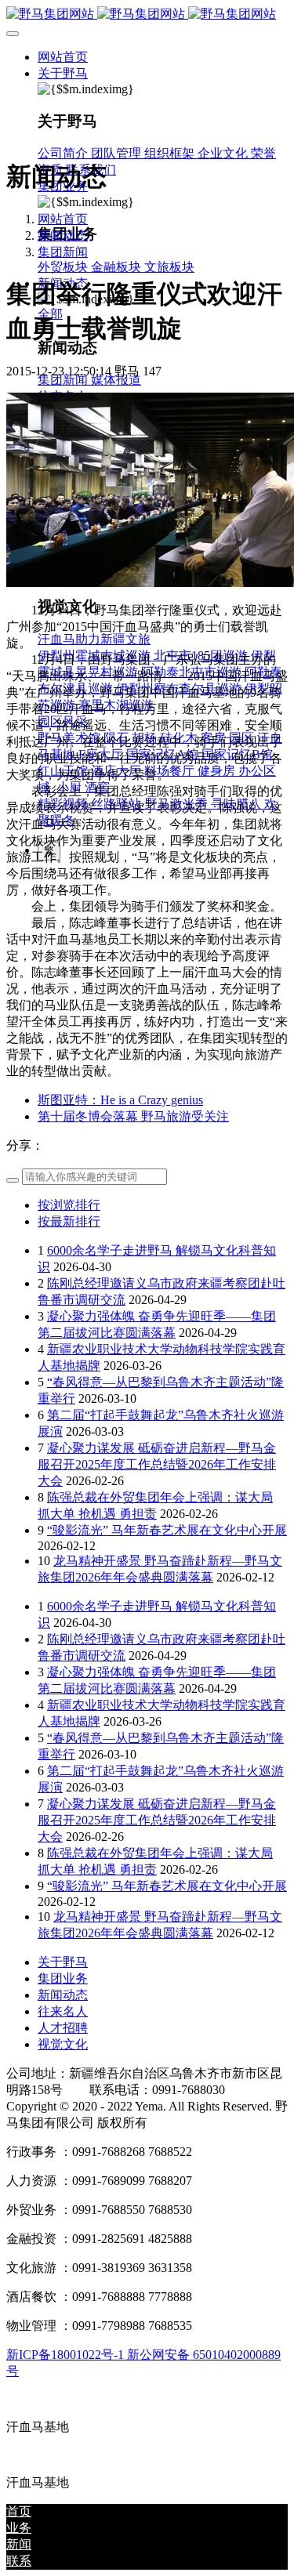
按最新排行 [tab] (69, 1221)
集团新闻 (63, 252)
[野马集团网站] (147, 14)
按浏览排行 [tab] (69, 1205)
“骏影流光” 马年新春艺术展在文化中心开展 (167, 1530)
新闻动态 (63, 235)
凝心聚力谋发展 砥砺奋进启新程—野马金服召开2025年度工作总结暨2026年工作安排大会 (157, 1464)
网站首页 (63, 57)
